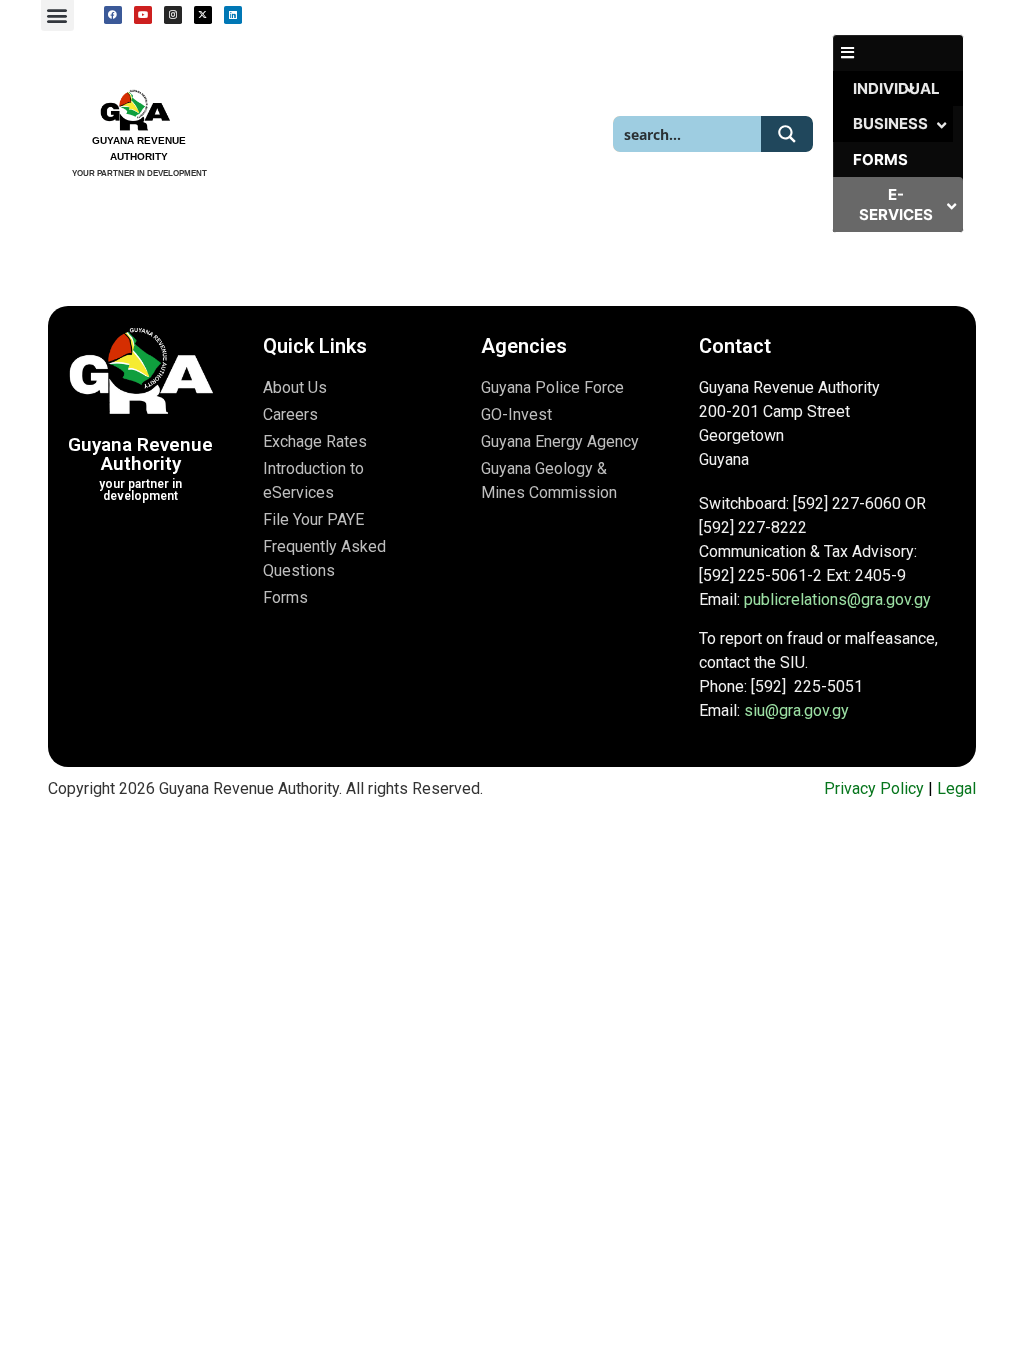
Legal (956, 788)
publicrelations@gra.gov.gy (837, 599)
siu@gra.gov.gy (796, 710)
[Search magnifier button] (787, 134)
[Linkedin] (233, 15)
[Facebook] (113, 15)
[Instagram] (173, 15)
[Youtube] (143, 15)
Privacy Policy (874, 788)
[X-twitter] (203, 15)
